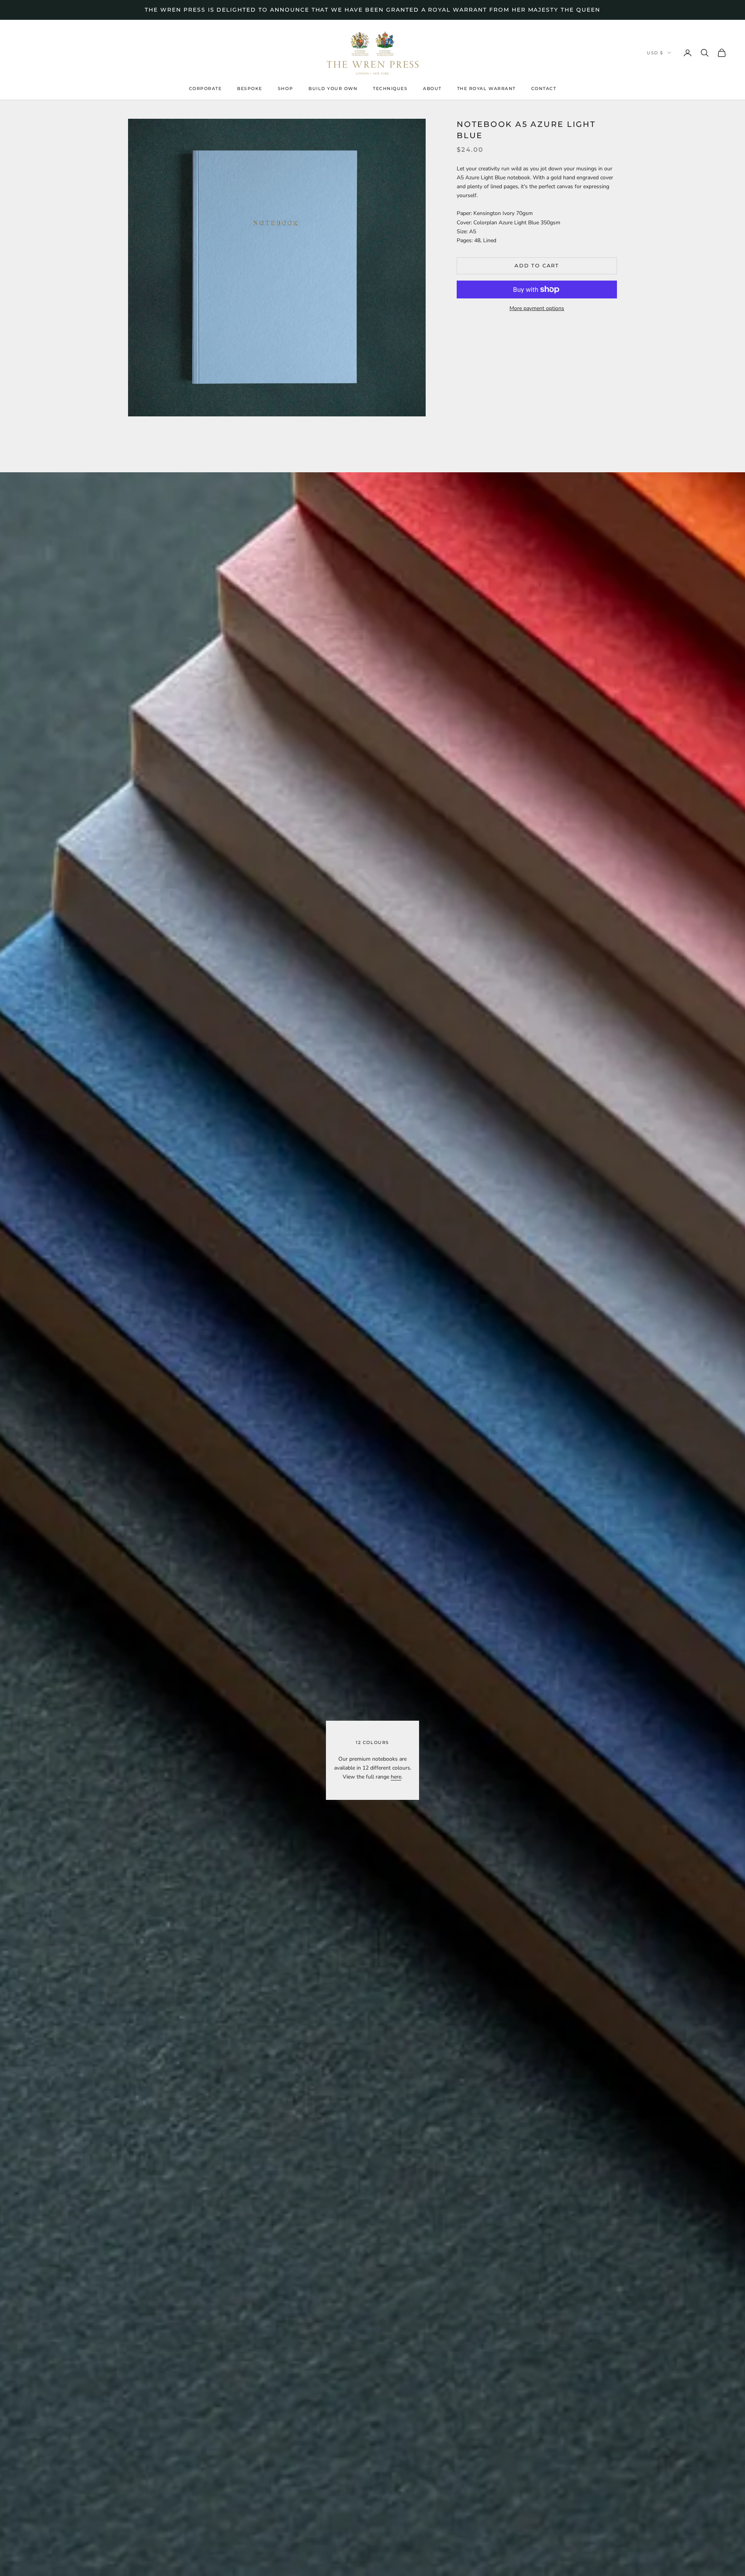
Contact (544, 89)
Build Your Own (333, 89)
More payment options (537, 308)
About (432, 89)
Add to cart (537, 266)
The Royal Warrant (486, 89)
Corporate (205, 89)
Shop (285, 89)
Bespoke (250, 89)
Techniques (390, 89)
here (396, 1777)
